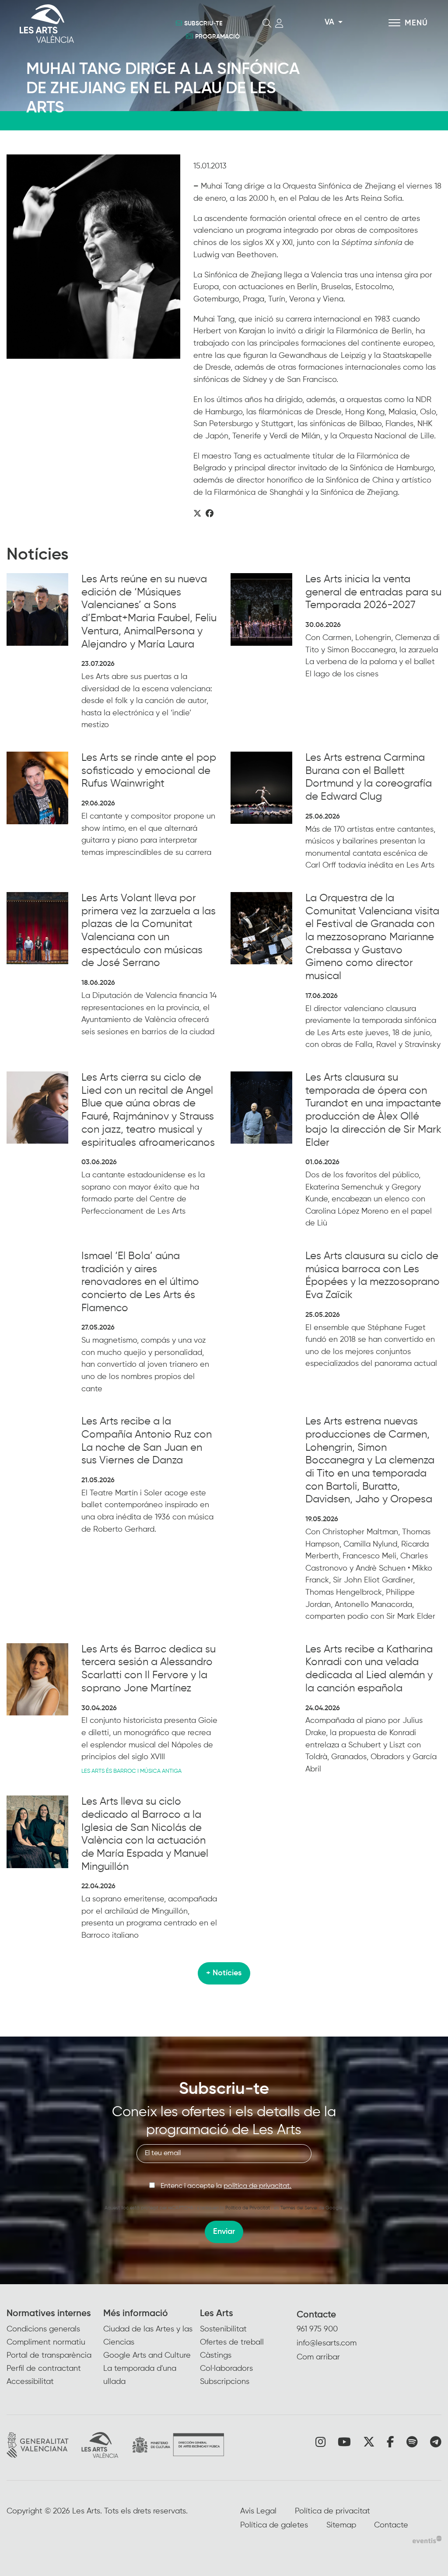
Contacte (316, 2315)
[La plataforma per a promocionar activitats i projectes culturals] (427, 2539)
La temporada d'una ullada (140, 2375)
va (329, 22)
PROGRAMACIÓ (217, 37)
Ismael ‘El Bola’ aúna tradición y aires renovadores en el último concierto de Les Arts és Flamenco (140, 1282)
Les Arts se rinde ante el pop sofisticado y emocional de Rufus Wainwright (149, 771)
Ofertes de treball (232, 2342)
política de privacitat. (257, 2186)
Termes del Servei (299, 2208)
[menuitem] (55, 2348)
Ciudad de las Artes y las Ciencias (148, 2336)
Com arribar (318, 2357)
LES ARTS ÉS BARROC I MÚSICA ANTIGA (131, 1771)
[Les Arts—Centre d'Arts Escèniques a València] (83, 24)
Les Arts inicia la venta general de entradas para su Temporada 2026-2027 (373, 592)
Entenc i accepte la (226, 2186)
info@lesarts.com (327, 2343)
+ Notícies (224, 1973)
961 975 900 (317, 2329)
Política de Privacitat (248, 2208)
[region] (93, 257)
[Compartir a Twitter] (197, 514)
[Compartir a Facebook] (210, 514)
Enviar (224, 2232)
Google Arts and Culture (147, 2355)
